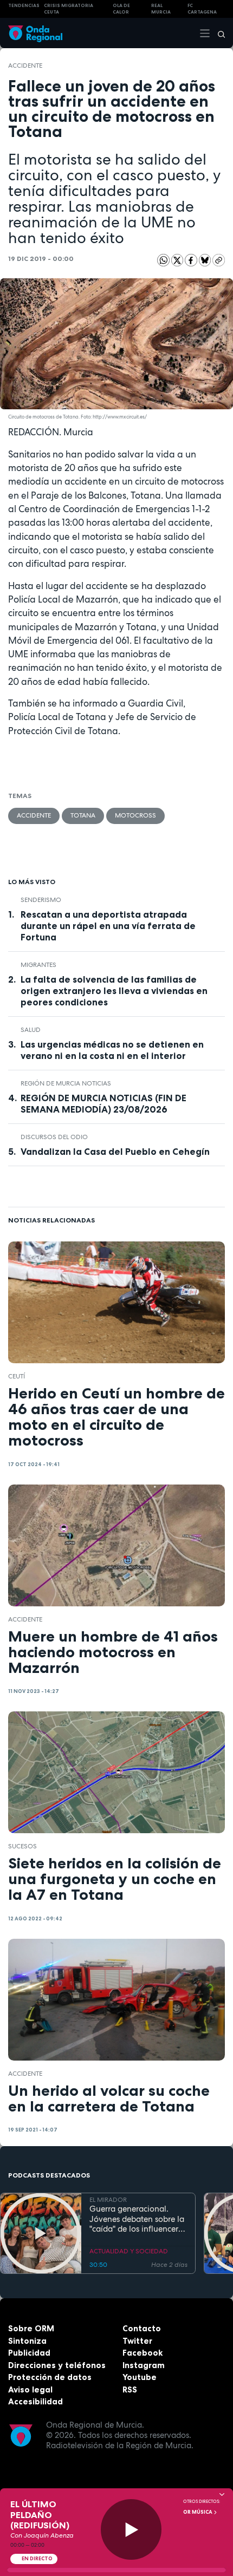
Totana (83, 815)
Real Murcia (161, 9)
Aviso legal (30, 2389)
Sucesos (22, 1846)
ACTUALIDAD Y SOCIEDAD (129, 2251)
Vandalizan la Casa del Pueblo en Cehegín (115, 1152)
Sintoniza (27, 2341)
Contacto (142, 2328)
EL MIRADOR (108, 2200)
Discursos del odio (54, 1137)
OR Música (198, 2512)
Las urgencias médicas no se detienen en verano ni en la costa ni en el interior (112, 1050)
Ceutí (17, 1376)
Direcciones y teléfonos (57, 2365)
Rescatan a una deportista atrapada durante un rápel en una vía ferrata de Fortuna (108, 926)
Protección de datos (50, 2377)
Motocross (135, 815)
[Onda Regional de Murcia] (35, 33)
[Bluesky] (206, 260)
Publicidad (29, 2353)
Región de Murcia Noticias (66, 1083)
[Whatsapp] (163, 260)
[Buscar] (218, 33)
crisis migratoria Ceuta (69, 9)
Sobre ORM (31, 2328)
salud (31, 1030)
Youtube (140, 2377)
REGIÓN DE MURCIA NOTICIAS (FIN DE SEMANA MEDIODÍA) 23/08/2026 (103, 1104)
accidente (25, 66)
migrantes (38, 965)
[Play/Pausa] (131, 2530)
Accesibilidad (35, 2401)
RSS (130, 2389)
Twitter (137, 2341)
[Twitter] (178, 260)
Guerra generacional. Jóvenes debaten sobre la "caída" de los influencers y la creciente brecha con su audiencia (137, 2219)
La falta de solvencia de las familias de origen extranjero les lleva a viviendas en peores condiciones (114, 991)
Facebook (143, 2353)
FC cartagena (202, 9)
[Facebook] (192, 260)
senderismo (41, 900)
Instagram (144, 2365)
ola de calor (121, 9)
